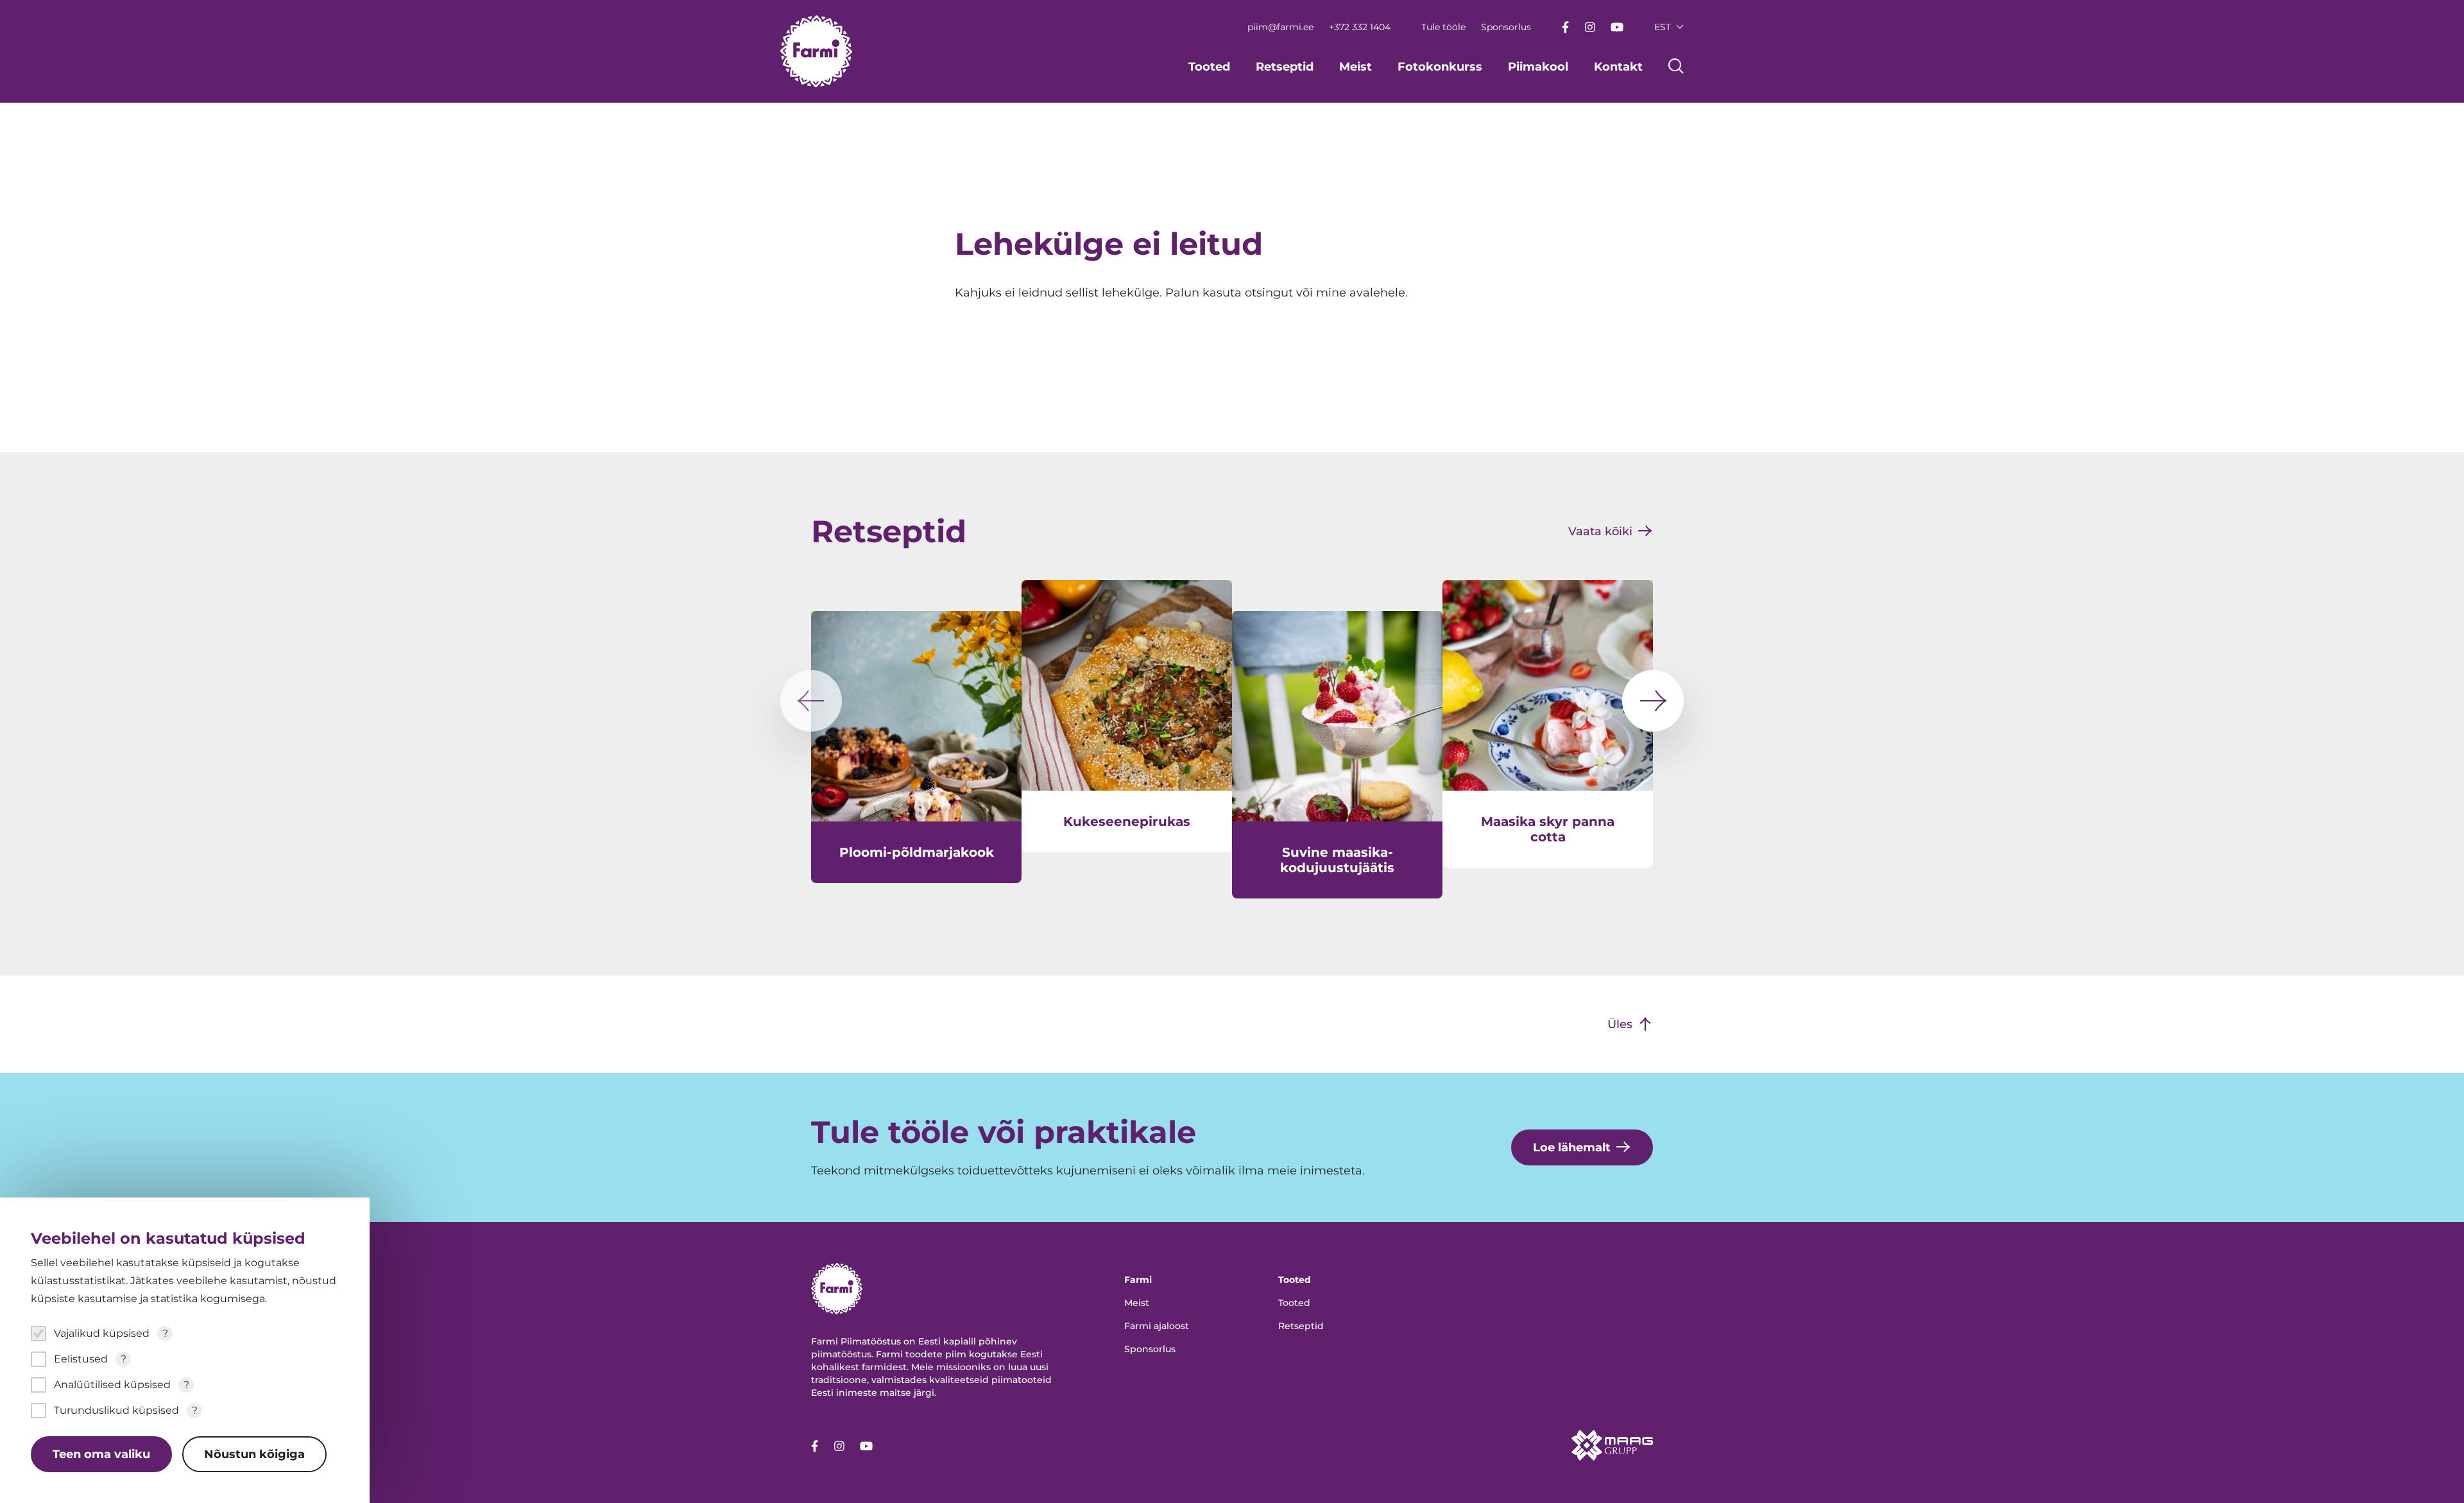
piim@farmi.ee (1280, 27)
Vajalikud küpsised (102, 1333)
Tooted (1209, 67)
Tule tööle (1443, 27)
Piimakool (1538, 67)
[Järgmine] (1653, 701)
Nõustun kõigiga (254, 1454)
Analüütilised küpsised (112, 1385)
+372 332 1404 (1360, 27)
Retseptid (1285, 67)
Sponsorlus (1506, 27)
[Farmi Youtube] (1617, 27)
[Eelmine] (811, 701)
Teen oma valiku (101, 1454)
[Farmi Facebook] (1565, 27)
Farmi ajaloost (1157, 1326)
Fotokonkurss (1440, 67)
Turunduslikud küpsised (116, 1410)
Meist (1356, 67)
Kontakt (1618, 67)
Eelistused (81, 1359)
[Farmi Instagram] (1590, 27)
